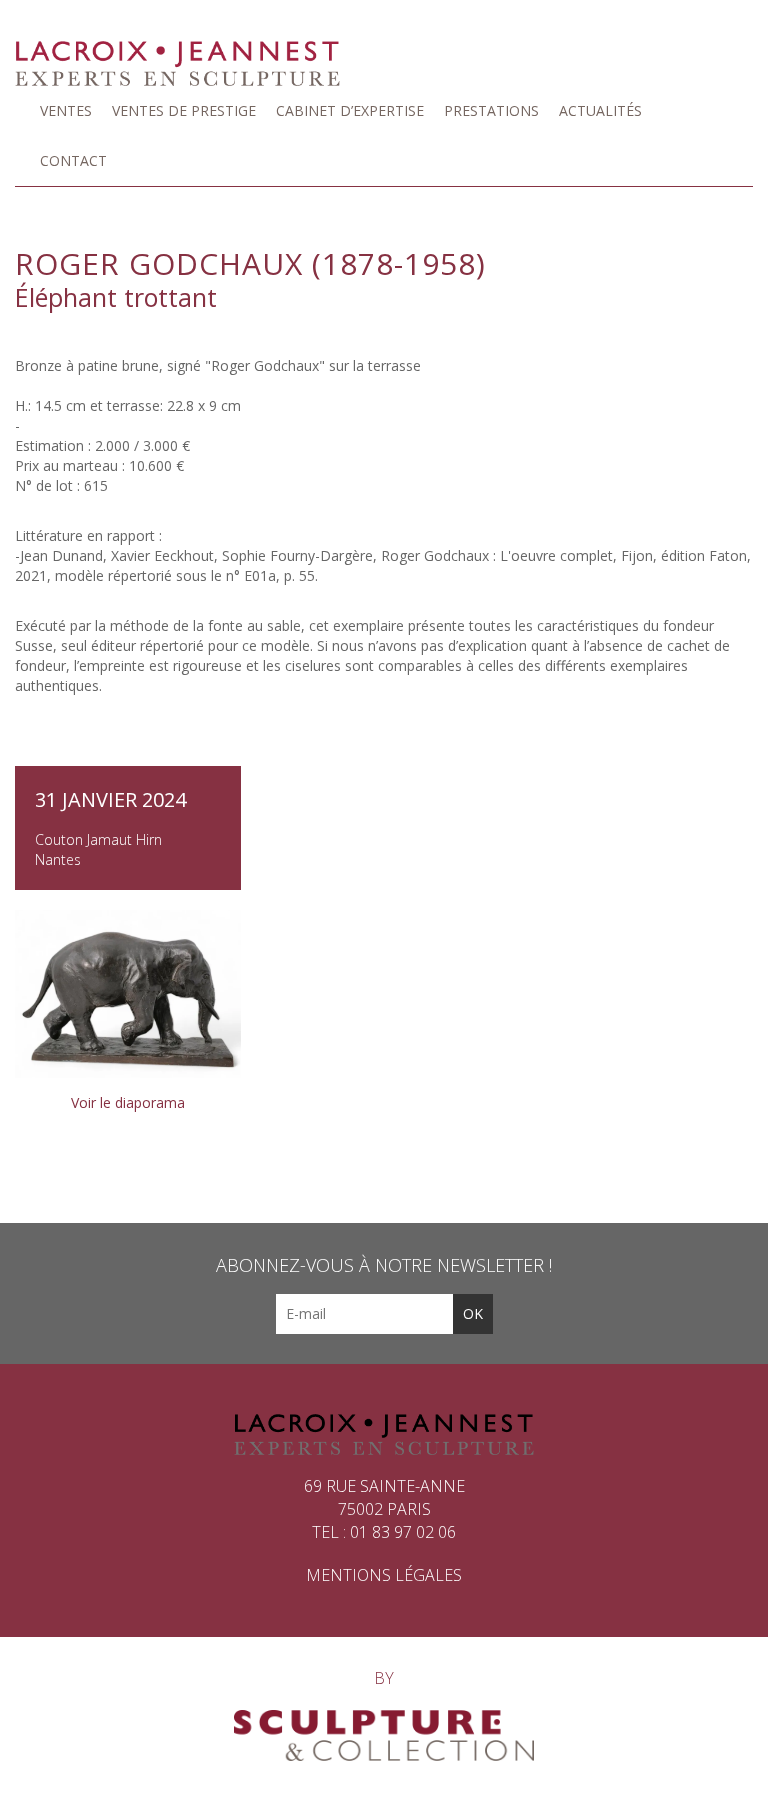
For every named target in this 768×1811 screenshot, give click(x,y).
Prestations (491, 110)
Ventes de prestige (184, 110)
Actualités (600, 110)
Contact (73, 160)
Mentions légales (384, 1575)
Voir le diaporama (128, 1102)
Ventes (66, 110)
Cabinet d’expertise (350, 110)
